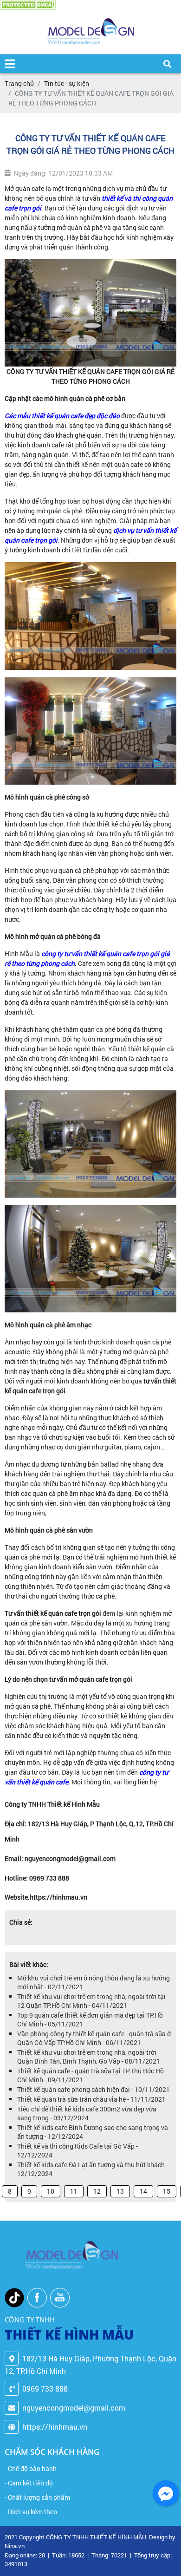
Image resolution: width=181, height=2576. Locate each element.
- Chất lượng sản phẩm (37, 2497)
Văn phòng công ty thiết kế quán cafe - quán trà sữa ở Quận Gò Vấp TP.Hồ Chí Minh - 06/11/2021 (94, 2038)
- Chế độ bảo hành (31, 2468)
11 (74, 2191)
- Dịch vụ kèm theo (31, 2512)
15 (167, 2191)
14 (143, 2191)
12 (97, 2191)
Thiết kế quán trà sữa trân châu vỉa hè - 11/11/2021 (91, 2099)
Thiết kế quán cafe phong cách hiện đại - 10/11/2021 (94, 2089)
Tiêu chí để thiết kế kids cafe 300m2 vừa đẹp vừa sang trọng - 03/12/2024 (87, 2113)
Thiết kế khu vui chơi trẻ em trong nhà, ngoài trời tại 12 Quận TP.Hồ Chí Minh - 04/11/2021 (91, 2001)
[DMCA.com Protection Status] (28, 5)
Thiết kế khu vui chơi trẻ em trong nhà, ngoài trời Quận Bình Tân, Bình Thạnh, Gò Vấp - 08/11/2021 (89, 2057)
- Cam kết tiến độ (29, 2483)
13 (120, 2191)
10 (51, 2191)
